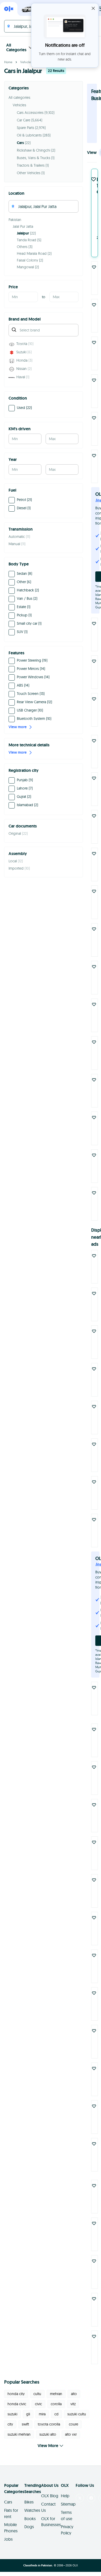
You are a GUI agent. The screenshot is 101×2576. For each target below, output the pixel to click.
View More (48, 2441)
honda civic (17, 2400)
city (10, 2420)
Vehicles (26, 62)
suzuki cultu (77, 2410)
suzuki (12, 2410)
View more (18, 727)
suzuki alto (48, 2430)
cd (56, 2410)
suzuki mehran (19, 2430)
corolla (56, 2400)
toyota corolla (49, 2420)
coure (74, 2420)
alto (74, 2390)
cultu (37, 2390)
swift (25, 2420)
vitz (73, 2400)
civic (38, 2400)
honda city (16, 2390)
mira (42, 2410)
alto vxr (71, 2430)
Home (8, 62)
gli (28, 2410)
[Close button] (93, 8)
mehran (56, 2390)
